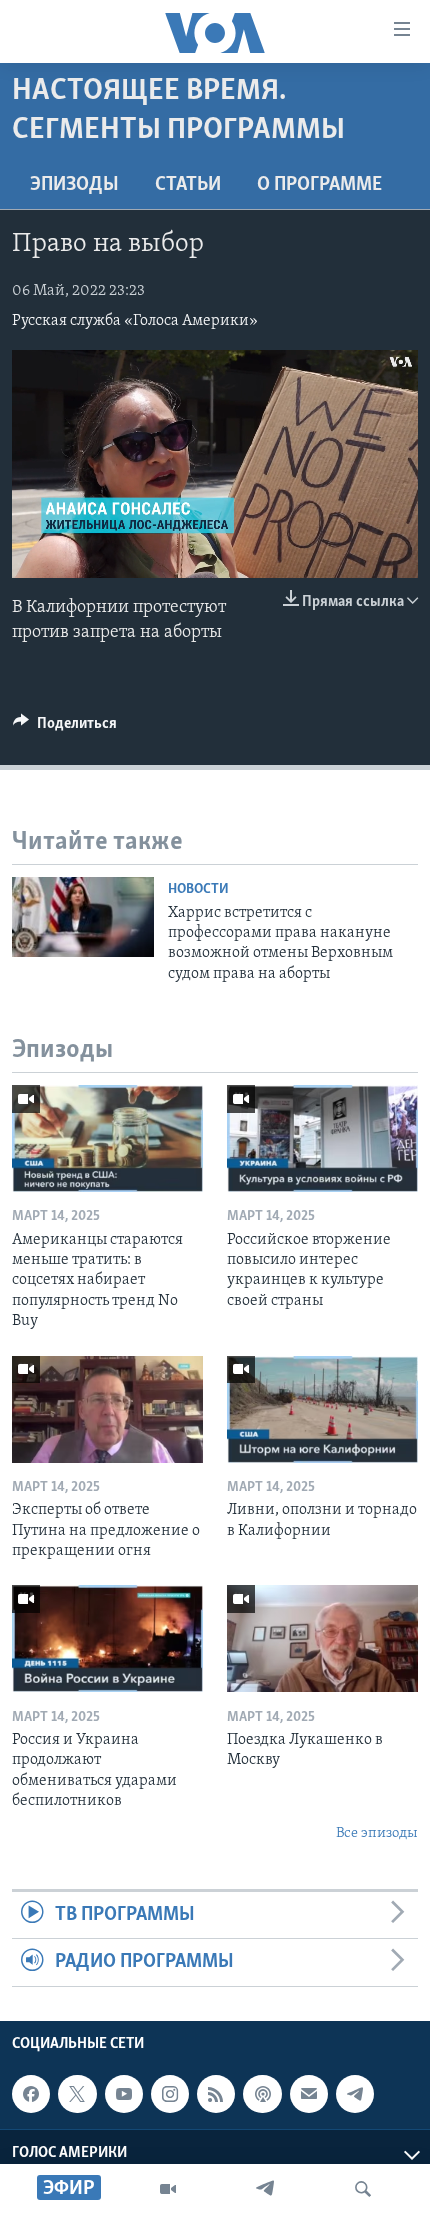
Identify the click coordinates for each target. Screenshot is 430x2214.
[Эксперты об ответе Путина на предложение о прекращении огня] (107, 1409)
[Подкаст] (262, 2094)
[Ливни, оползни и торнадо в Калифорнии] (322, 1409)
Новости (198, 889)
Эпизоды (74, 185)
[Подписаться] (309, 2094)
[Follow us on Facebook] (31, 2094)
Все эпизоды (377, 1833)
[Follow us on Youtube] (124, 2094)
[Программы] (168, 2189)
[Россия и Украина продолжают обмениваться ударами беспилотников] (107, 1638)
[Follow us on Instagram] (170, 2094)
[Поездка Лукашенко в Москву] (322, 1638)
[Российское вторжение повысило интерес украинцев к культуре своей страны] (322, 1138)
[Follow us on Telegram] (355, 2094)
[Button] (65, 728)
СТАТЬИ (188, 185)
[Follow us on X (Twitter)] (77, 2094)
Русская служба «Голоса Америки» (135, 321)
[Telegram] (265, 2189)
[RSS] (216, 2094)
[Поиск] (363, 2189)
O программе (319, 185)
